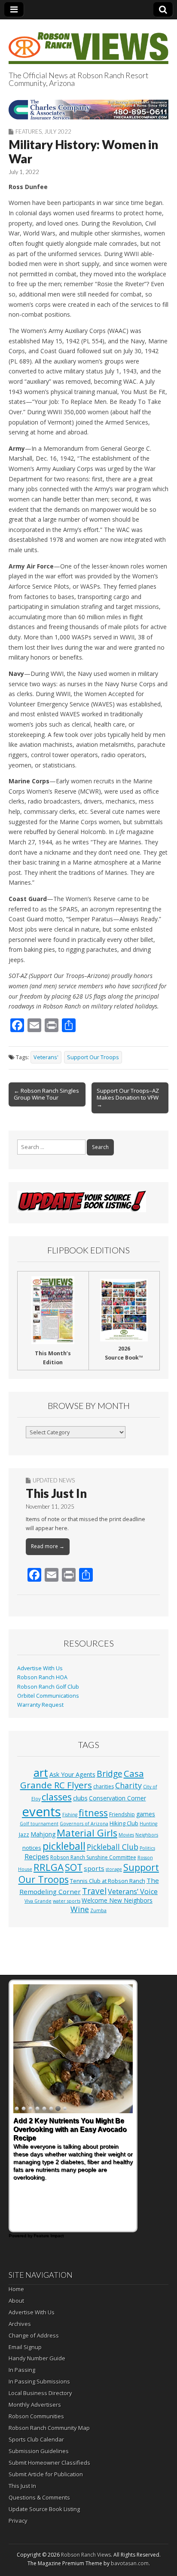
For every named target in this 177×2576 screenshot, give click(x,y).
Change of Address (34, 2335)
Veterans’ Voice (133, 1892)
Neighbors (147, 1835)
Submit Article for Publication (46, 2474)
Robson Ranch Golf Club (48, 1687)
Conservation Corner (117, 1798)
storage (114, 1869)
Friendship (122, 1814)
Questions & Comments (39, 2497)
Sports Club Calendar (36, 2439)
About (16, 2301)
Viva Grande (38, 1901)
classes (57, 1797)
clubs (80, 1798)
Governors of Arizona (84, 1824)
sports (94, 1868)
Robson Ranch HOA (42, 1677)
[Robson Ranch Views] (88, 43)
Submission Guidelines (39, 2451)
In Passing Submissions (39, 2381)
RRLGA (49, 1867)
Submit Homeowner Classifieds (49, 2463)
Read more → (48, 1546)
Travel (94, 1891)
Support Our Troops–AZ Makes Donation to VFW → (128, 1097)
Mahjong (43, 1834)
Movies (126, 1835)
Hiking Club (124, 1823)
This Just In (56, 1493)
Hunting (148, 1824)
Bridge (110, 1774)
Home (16, 2289)
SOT (74, 1867)
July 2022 (58, 131)
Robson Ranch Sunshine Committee (93, 1857)
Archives (20, 2324)
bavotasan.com (130, 2563)
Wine (80, 1909)
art (41, 1772)
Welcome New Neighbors (117, 1900)
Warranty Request (40, 1705)
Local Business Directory (40, 2393)
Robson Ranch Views (86, 2555)
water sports (67, 1901)
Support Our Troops (93, 1057)
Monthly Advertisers (35, 2405)
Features (29, 131)
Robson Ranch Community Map (49, 2428)
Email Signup (25, 2347)
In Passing (22, 2370)
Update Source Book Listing (44, 2509)
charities (104, 1786)
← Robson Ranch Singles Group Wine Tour (46, 1094)
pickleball (64, 1846)
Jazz (24, 1834)
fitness (93, 1813)
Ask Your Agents (72, 1774)
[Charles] (88, 110)
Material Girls (87, 1833)
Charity (128, 1785)
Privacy (18, 2521)
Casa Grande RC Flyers (82, 1779)
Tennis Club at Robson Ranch (108, 1881)
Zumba (98, 1910)
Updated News (54, 1480)
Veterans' (46, 1057)
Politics (147, 1848)
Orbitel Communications (48, 1696)
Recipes (37, 1857)
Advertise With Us (40, 1668)
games (146, 1814)
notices (32, 1848)
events (41, 1812)
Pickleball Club (113, 1847)
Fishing (70, 1815)
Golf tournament (39, 1824)
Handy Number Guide (37, 2358)
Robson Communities (36, 2416)
